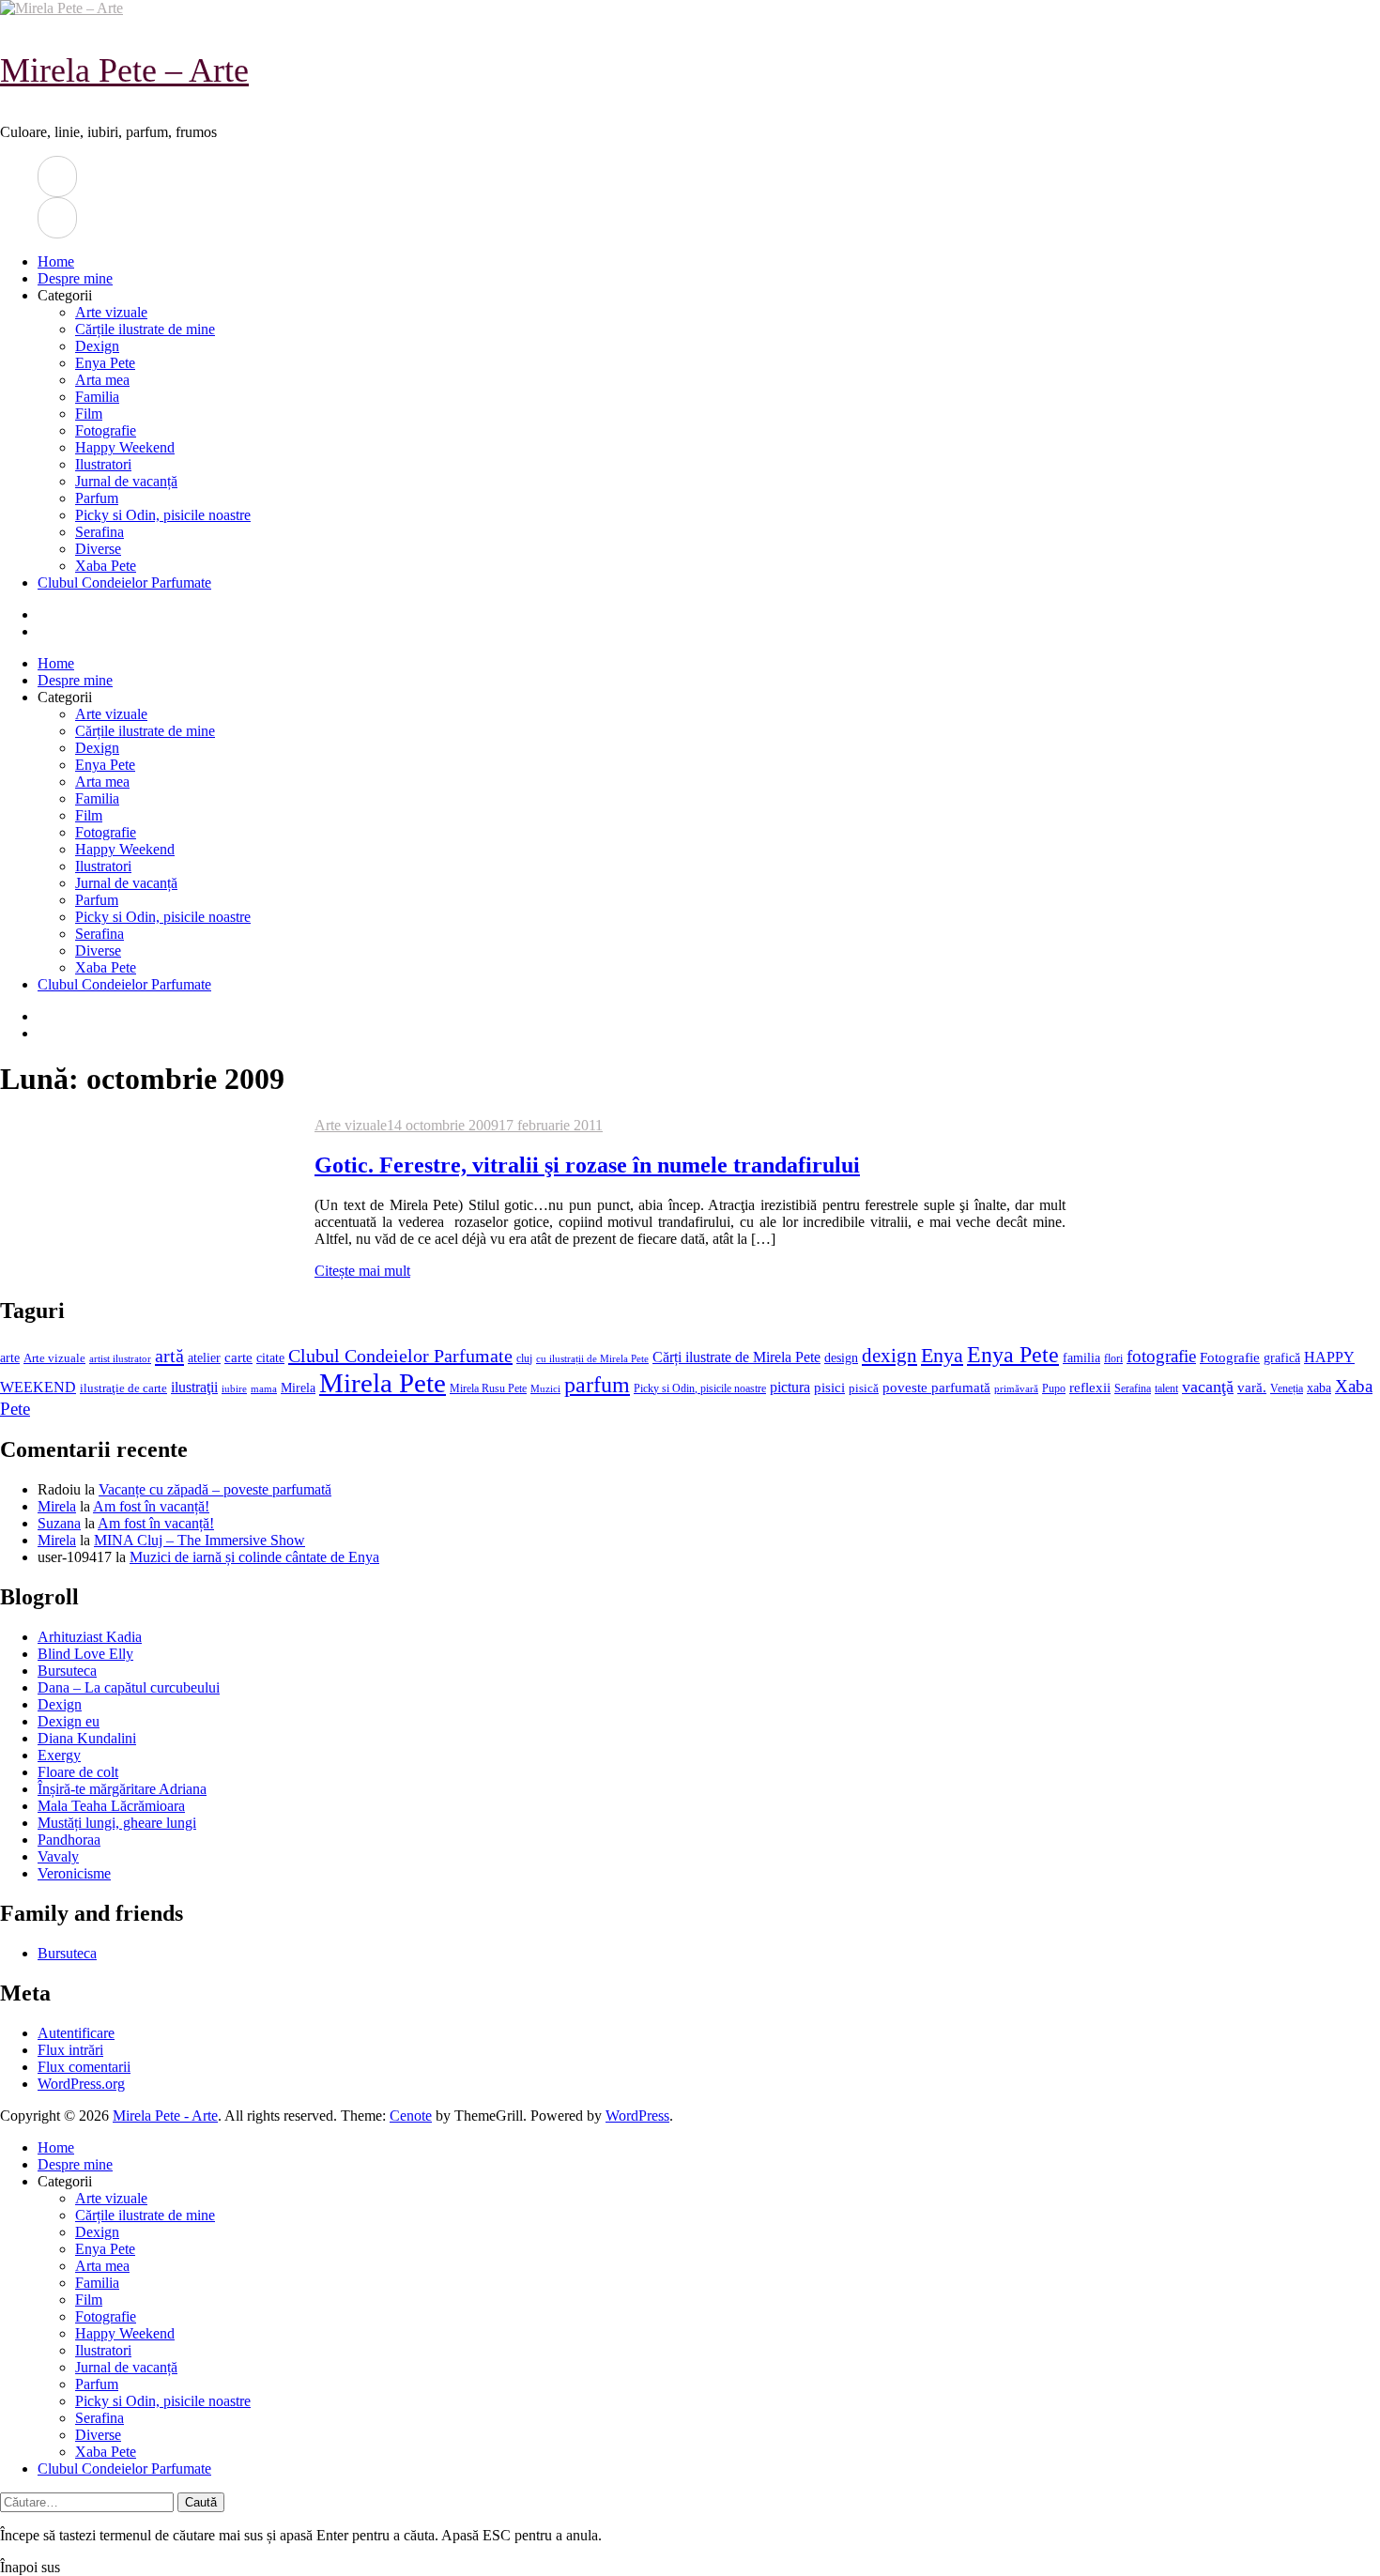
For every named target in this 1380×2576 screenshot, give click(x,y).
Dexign (97, 346)
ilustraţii (194, 1387)
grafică (1282, 1358)
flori (1113, 1359)
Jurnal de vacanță (126, 481)
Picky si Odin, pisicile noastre (163, 515)
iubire (234, 1389)
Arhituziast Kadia (90, 1637)
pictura (790, 1387)
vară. (1252, 1387)
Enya (942, 1355)
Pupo (1054, 1388)
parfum (597, 1384)
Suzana (59, 1523)
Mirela (298, 1388)
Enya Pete (105, 363)
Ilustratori (103, 464)
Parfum (97, 498)
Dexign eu (69, 1721)
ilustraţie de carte (123, 1388)
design (841, 1358)
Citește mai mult (362, 1271)
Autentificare (76, 2033)
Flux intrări (70, 2050)
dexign (889, 1356)
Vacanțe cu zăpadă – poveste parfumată (215, 1489)
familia (1081, 1358)
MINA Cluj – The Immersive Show (199, 1540)
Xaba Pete (106, 566)
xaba (1319, 1388)
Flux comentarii (84, 2067)
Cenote (411, 2116)
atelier (204, 1357)
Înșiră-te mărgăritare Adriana (122, 1789)
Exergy (59, 1755)
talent (1166, 1389)
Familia (97, 397)
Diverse (98, 549)
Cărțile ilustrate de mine (145, 329)
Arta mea (102, 380)
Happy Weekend (125, 447)
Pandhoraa (69, 1840)
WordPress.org (81, 2084)
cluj (524, 1359)
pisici (829, 1388)
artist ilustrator (120, 1359)
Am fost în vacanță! (151, 1506)
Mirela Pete (383, 1383)
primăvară (1016, 1388)
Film (89, 414)
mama (264, 1388)
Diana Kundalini (87, 1738)
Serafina (100, 532)
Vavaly (58, 1856)
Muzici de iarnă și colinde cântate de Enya (254, 1557)
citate (270, 1358)
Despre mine (75, 278)
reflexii (1090, 1388)
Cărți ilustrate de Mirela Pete (736, 1357)
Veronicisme (74, 1873)
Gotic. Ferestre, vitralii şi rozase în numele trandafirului (587, 1165)
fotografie (1161, 1356)
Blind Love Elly (85, 1654)
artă (169, 1356)
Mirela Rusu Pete (488, 1389)
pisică (864, 1388)
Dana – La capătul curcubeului (129, 1687)
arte (10, 1357)
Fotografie (106, 430)
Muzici (545, 1388)
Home (56, 261)
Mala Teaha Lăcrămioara (111, 1806)
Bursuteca (67, 1671)
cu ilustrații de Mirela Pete (592, 1359)
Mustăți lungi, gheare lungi (117, 1823)
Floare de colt (78, 1772)
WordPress (637, 2116)
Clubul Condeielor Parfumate (124, 583)
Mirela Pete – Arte (124, 70)
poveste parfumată (936, 1388)
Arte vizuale (111, 312)
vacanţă (1208, 1387)
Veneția (1287, 1388)
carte (238, 1357)
